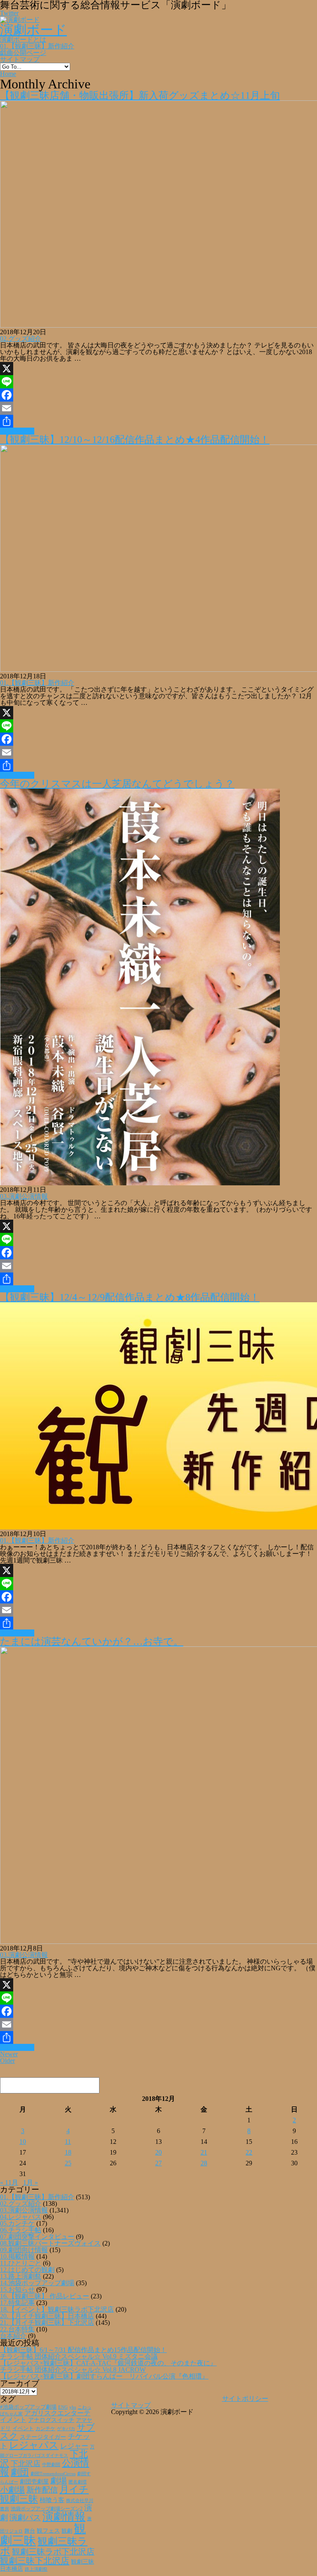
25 (68, 2163)
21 (204, 2152)
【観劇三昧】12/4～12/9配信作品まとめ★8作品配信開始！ (130, 1297)
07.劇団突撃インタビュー (37, 2237)
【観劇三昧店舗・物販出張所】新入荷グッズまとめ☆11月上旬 (140, 95)
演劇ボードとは (23, 39)
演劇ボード (33, 30)
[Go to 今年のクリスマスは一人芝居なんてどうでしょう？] (140, 1183)
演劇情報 (64, 2517)
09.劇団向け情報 (24, 2250)
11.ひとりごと (21, 2263)
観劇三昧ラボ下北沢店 (53, 2552)
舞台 (30, 2531)
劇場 (59, 2481)
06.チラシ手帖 (21, 2230)
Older (7, 2061)
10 (23, 2142)
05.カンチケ (17, 2223)
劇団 (20, 2472)
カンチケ (45, 2429)
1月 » (31, 2182)
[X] (158, 369)
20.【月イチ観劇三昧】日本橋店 (47, 2316)
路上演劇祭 (36, 2569)
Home (8, 74)
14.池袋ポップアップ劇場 (37, 2283)
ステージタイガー (43, 2437)
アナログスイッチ (51, 2420)
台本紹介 (13, 2336)
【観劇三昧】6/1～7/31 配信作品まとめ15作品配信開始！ (83, 2350)
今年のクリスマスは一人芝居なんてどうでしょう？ (117, 784)
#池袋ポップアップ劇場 (28, 2407)
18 (68, 2152)
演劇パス (25, 2518)
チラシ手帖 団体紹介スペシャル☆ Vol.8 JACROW (73, 2370)
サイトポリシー (245, 2399)
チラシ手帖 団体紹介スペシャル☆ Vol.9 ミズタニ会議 (79, 2356)
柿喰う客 (52, 2500)
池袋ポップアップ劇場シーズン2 (47, 2509)
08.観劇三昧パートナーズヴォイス (50, 2243)
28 (204, 2163)
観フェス (48, 2531)
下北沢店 (26, 2464)
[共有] (158, 421)
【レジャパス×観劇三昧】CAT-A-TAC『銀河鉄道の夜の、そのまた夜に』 (108, 2363)
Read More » (17, 431)
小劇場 (12, 2490)
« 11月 (9, 2182)
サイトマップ (20, 59)
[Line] (158, 382)
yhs (73, 2407)
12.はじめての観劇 (27, 2270)
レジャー (74, 2446)
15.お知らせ (17, 2289)
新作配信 (42, 2490)
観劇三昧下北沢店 (35, 2561)
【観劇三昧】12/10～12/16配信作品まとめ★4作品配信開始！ (135, 440)
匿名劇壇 (78, 2482)
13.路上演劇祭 (21, 2276)
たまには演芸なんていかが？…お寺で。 (92, 1641)
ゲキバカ (66, 2429)
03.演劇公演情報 (24, 1196)
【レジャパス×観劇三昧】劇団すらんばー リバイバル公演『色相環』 (104, 2376)
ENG (63, 2407)
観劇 (67, 2531)
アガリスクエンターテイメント (45, 2416)
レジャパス (34, 2445)
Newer (9, 2054)
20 (158, 2152)
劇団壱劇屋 (34, 2482)
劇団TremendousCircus (53, 2474)
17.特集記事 (17, 2303)
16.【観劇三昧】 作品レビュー (45, 2296)
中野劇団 (51, 2465)
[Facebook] (158, 395)
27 (158, 2163)
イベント (23, 2429)
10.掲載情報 (17, 2256)
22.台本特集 (17, 2329)
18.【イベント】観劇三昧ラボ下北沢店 (57, 2309)
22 (249, 2152)
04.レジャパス (21, 2217)
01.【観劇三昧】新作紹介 (37, 46)
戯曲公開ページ (23, 53)
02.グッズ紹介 (21, 339)
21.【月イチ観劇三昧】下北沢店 (47, 2323)
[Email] (158, 408)
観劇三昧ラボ (44, 2546)
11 (68, 2142)
